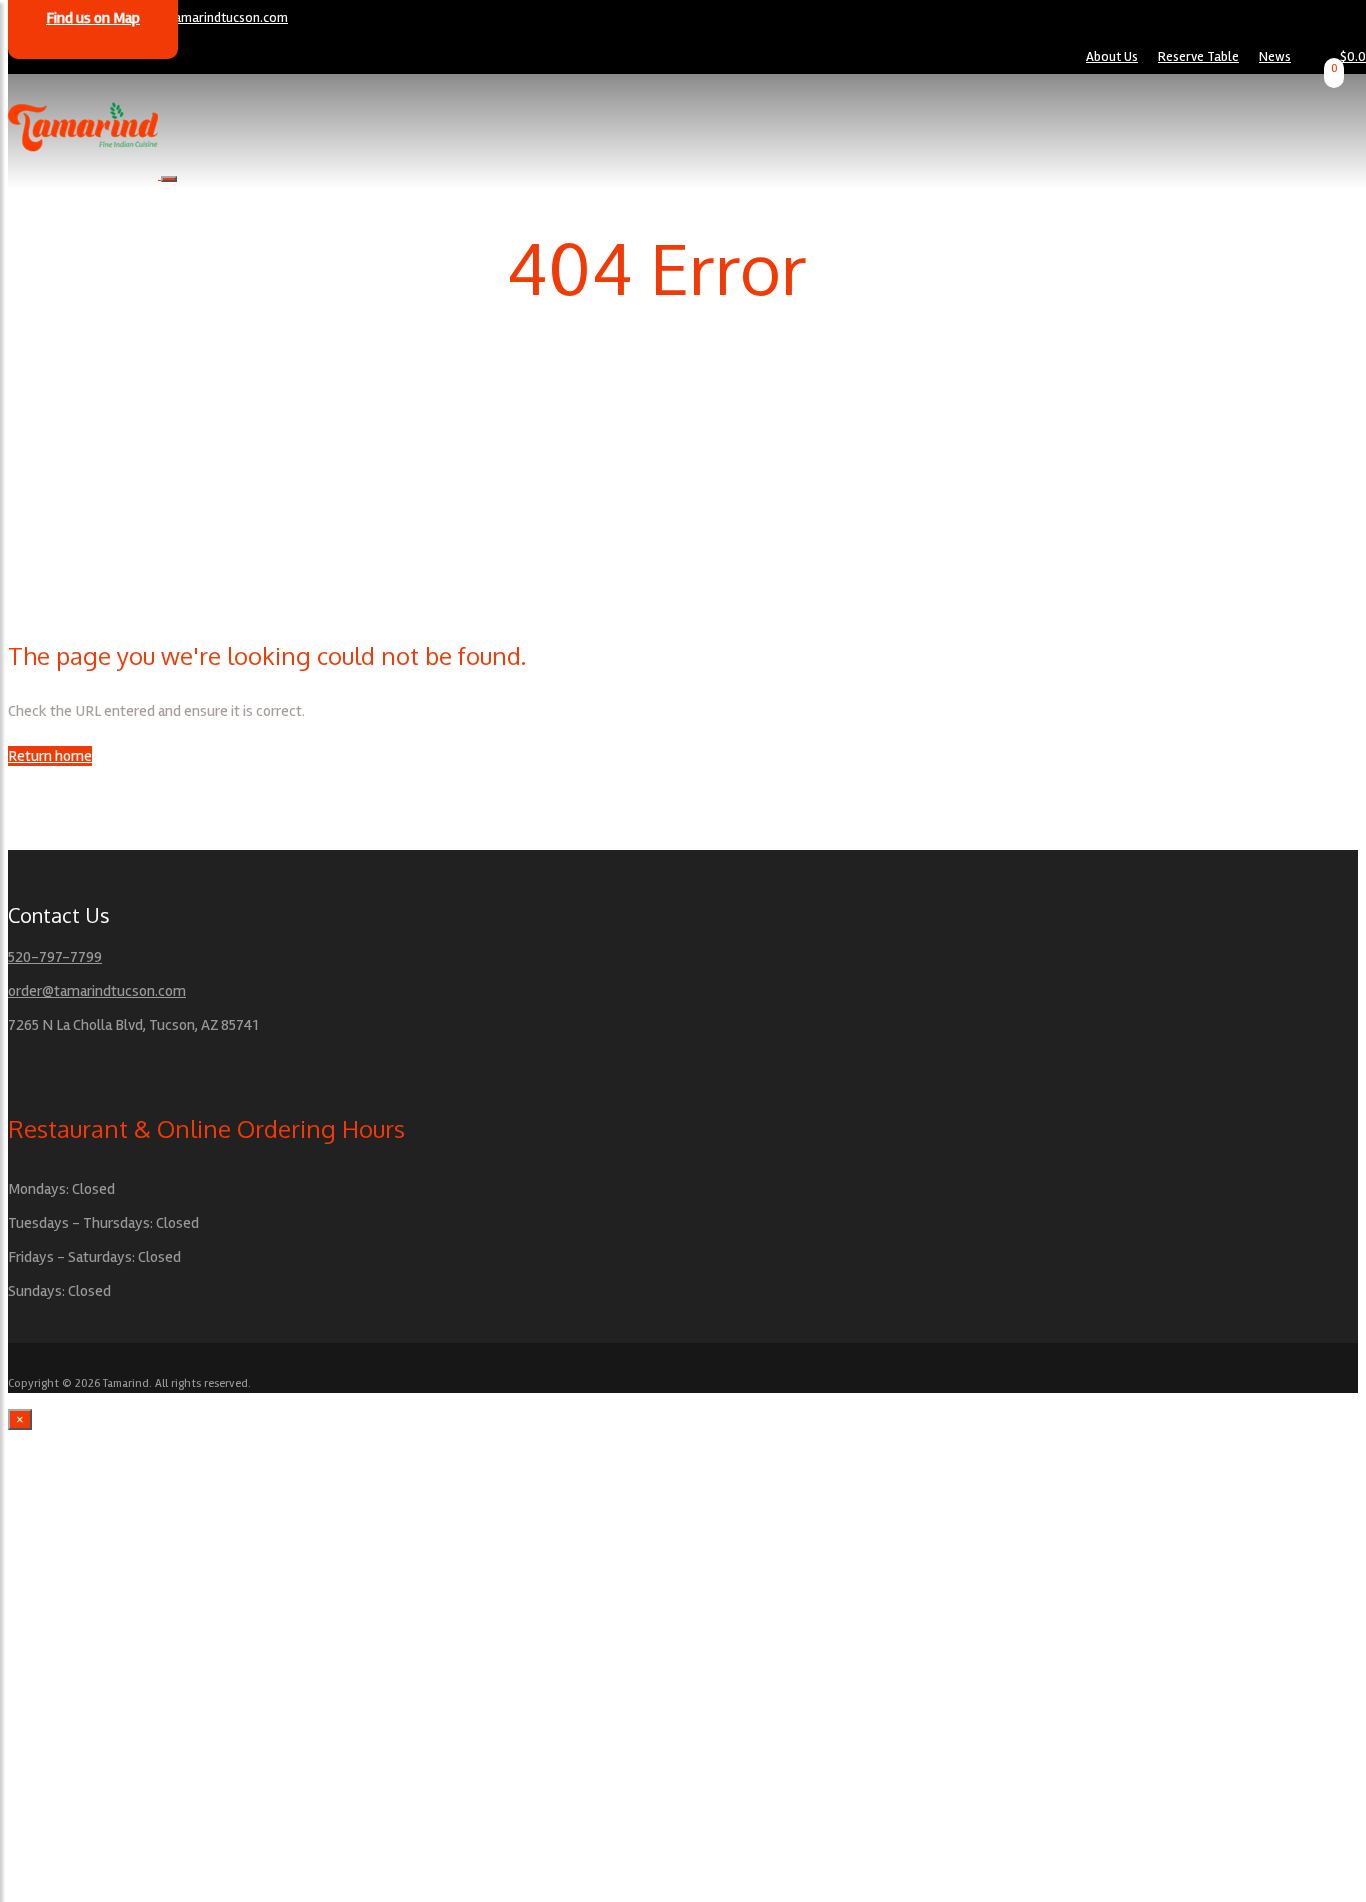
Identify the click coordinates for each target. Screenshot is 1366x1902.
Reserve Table (1198, 56)
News (1275, 56)
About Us (1112, 56)
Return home (50, 756)
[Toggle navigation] (169, 179)
